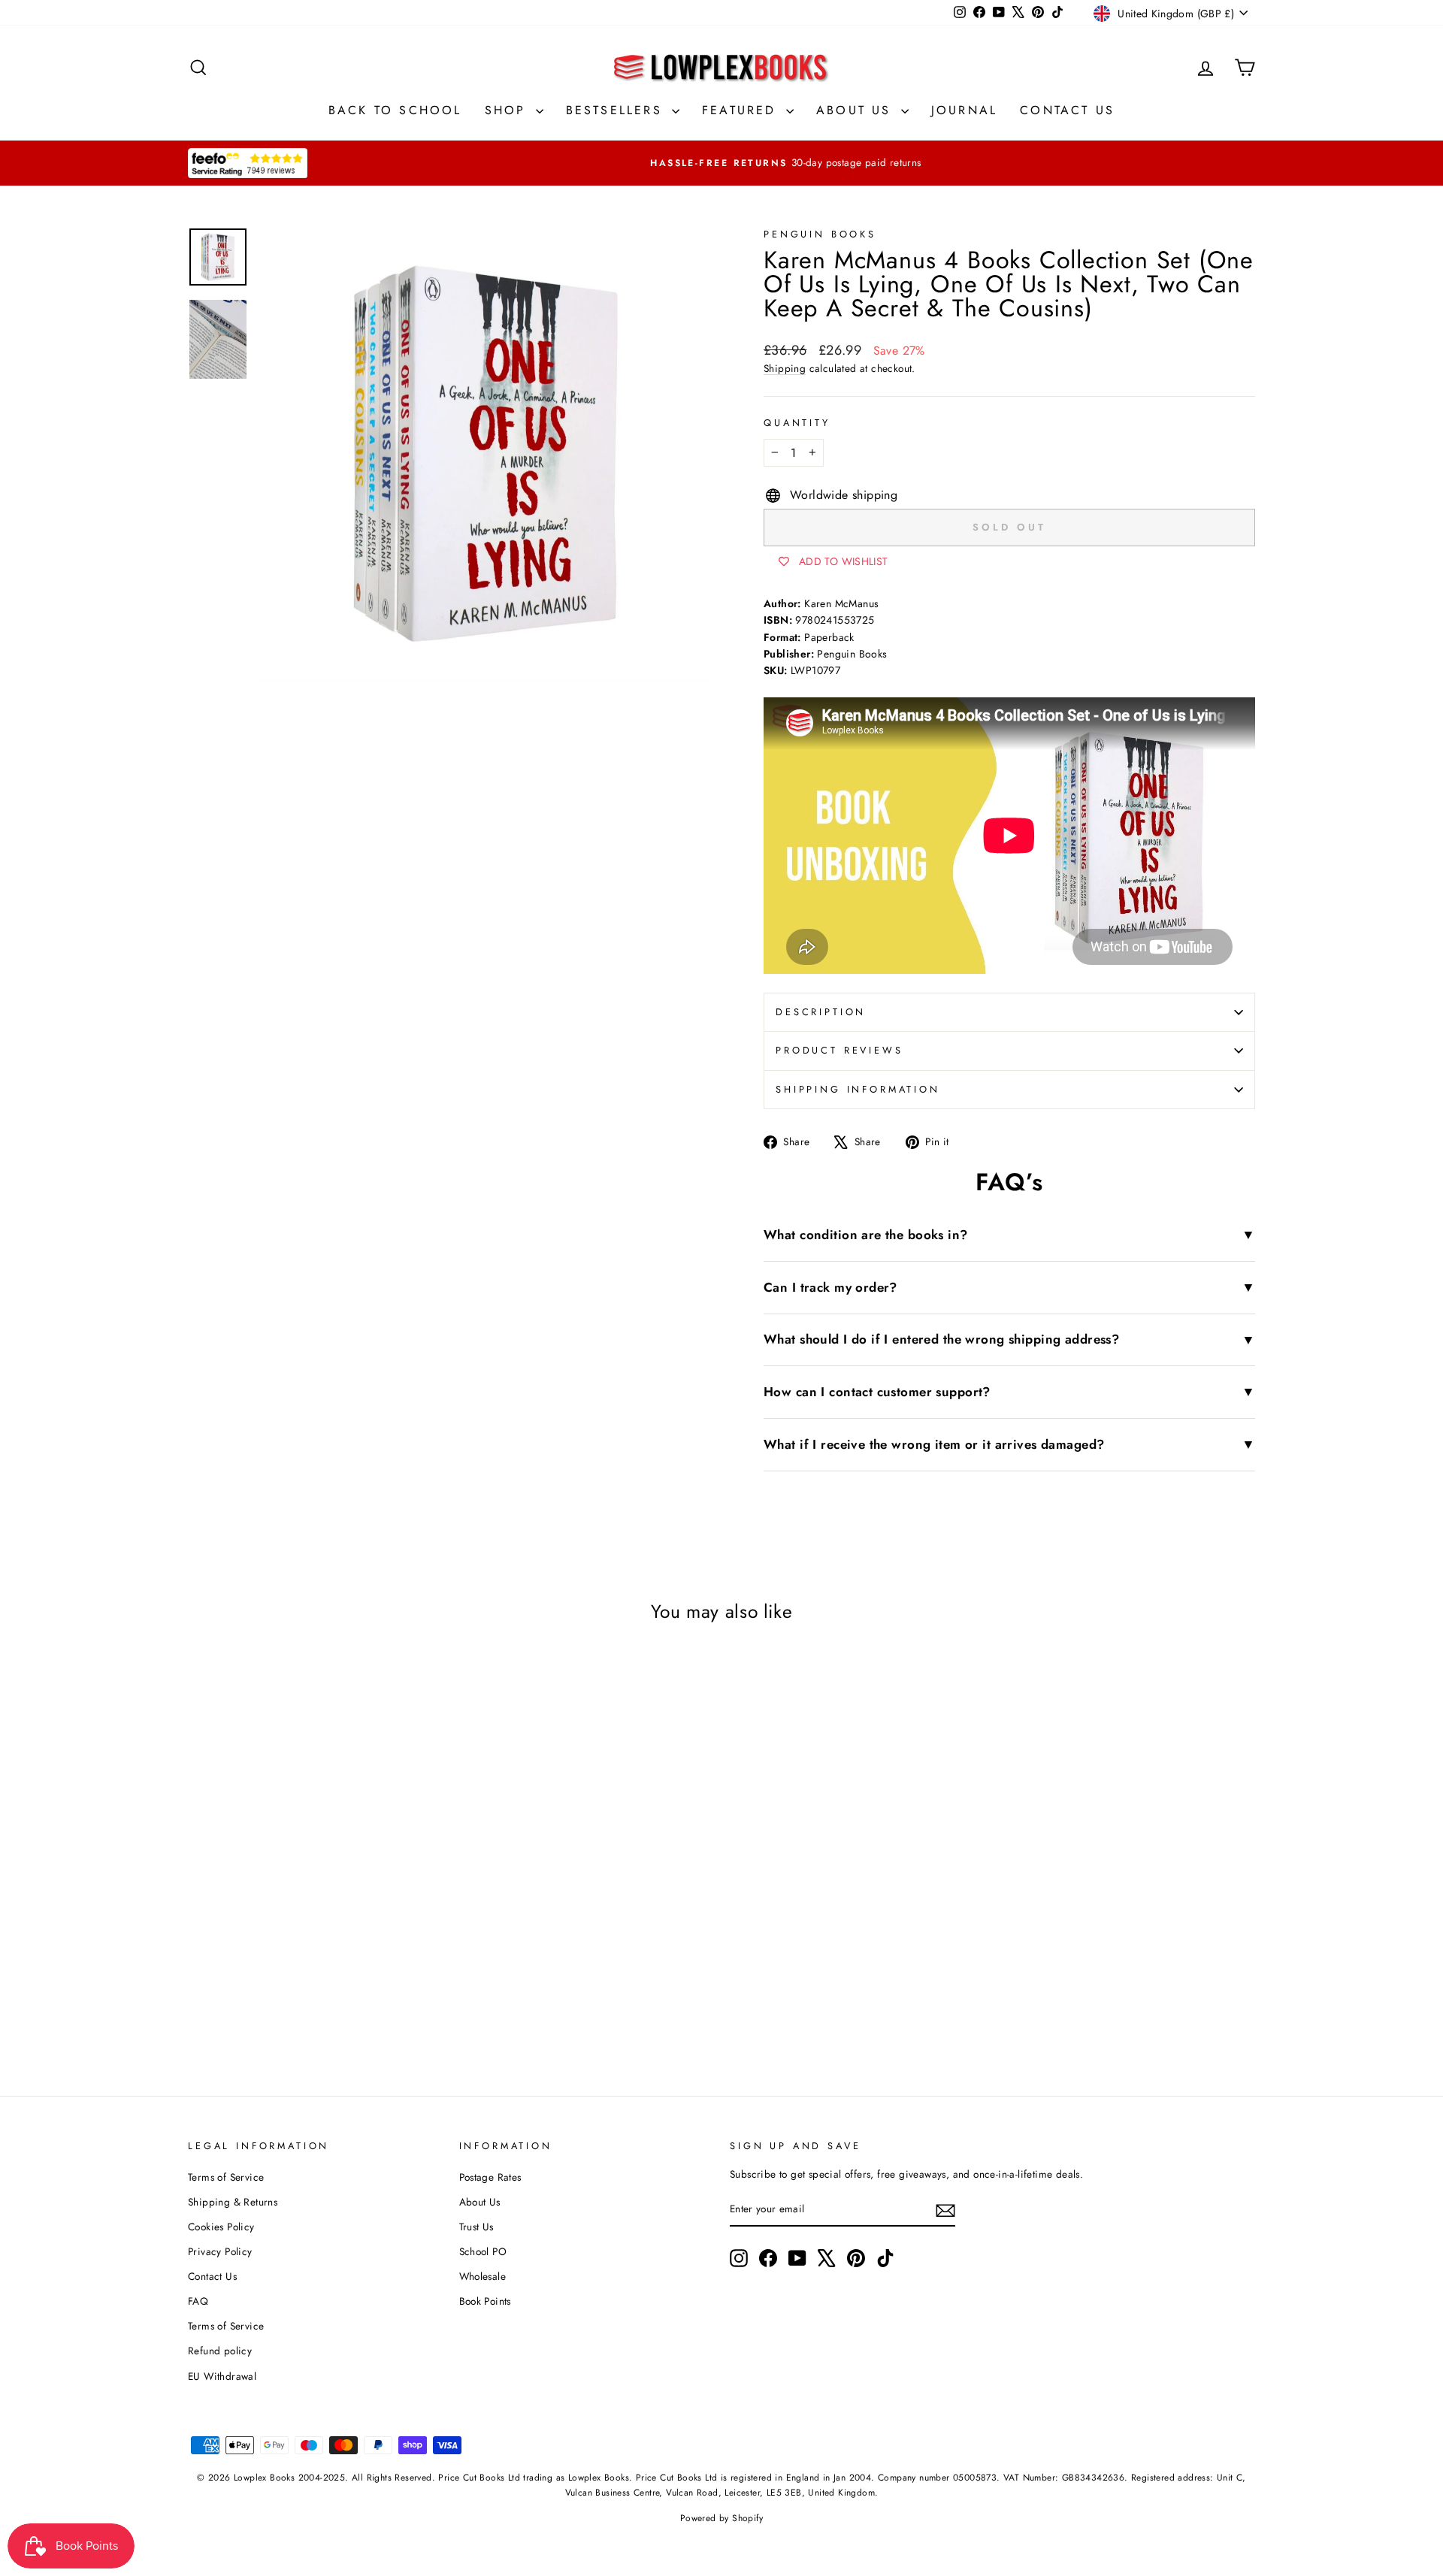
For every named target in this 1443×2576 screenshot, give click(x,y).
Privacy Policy (220, 2251)
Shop (508, 110)
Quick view (315, 1894)
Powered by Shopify (721, 2518)
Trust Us (476, 2227)
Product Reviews (839, 1050)
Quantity (797, 423)
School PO (483, 2251)
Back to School (395, 110)
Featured (742, 110)
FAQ (198, 2301)
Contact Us (1067, 110)
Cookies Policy (221, 2227)
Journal (964, 110)
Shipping (785, 368)
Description (821, 1012)
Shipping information (858, 1089)
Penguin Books (820, 234)
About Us (857, 110)
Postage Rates (490, 2177)
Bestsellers (617, 110)
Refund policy (220, 2351)
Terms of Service (226, 2177)
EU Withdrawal (222, 2376)
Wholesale (483, 2276)
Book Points (485, 2301)
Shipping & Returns (233, 2202)
